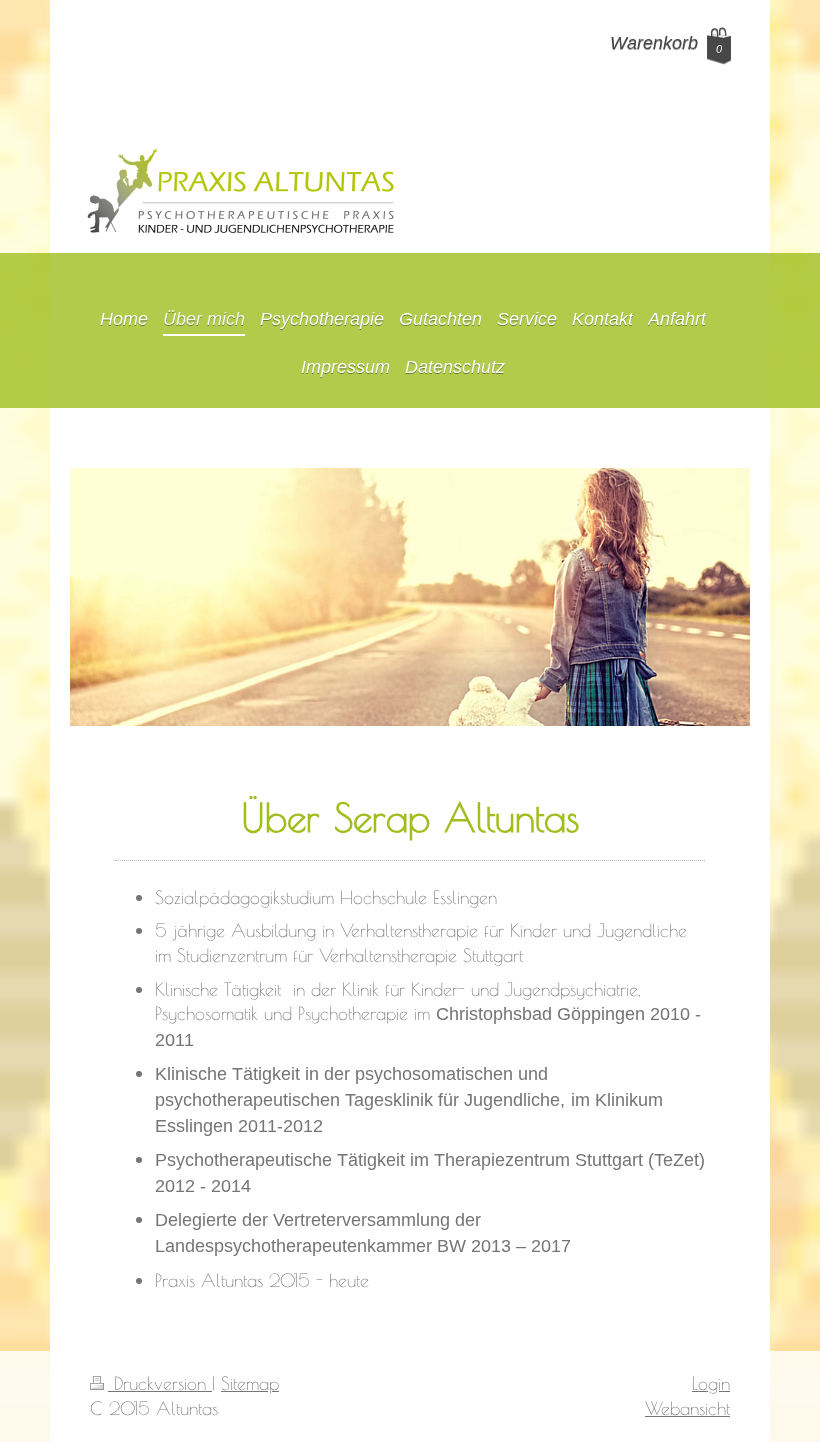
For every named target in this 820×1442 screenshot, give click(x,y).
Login (711, 1383)
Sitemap (250, 1383)
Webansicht (687, 1408)
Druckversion (160, 1383)
